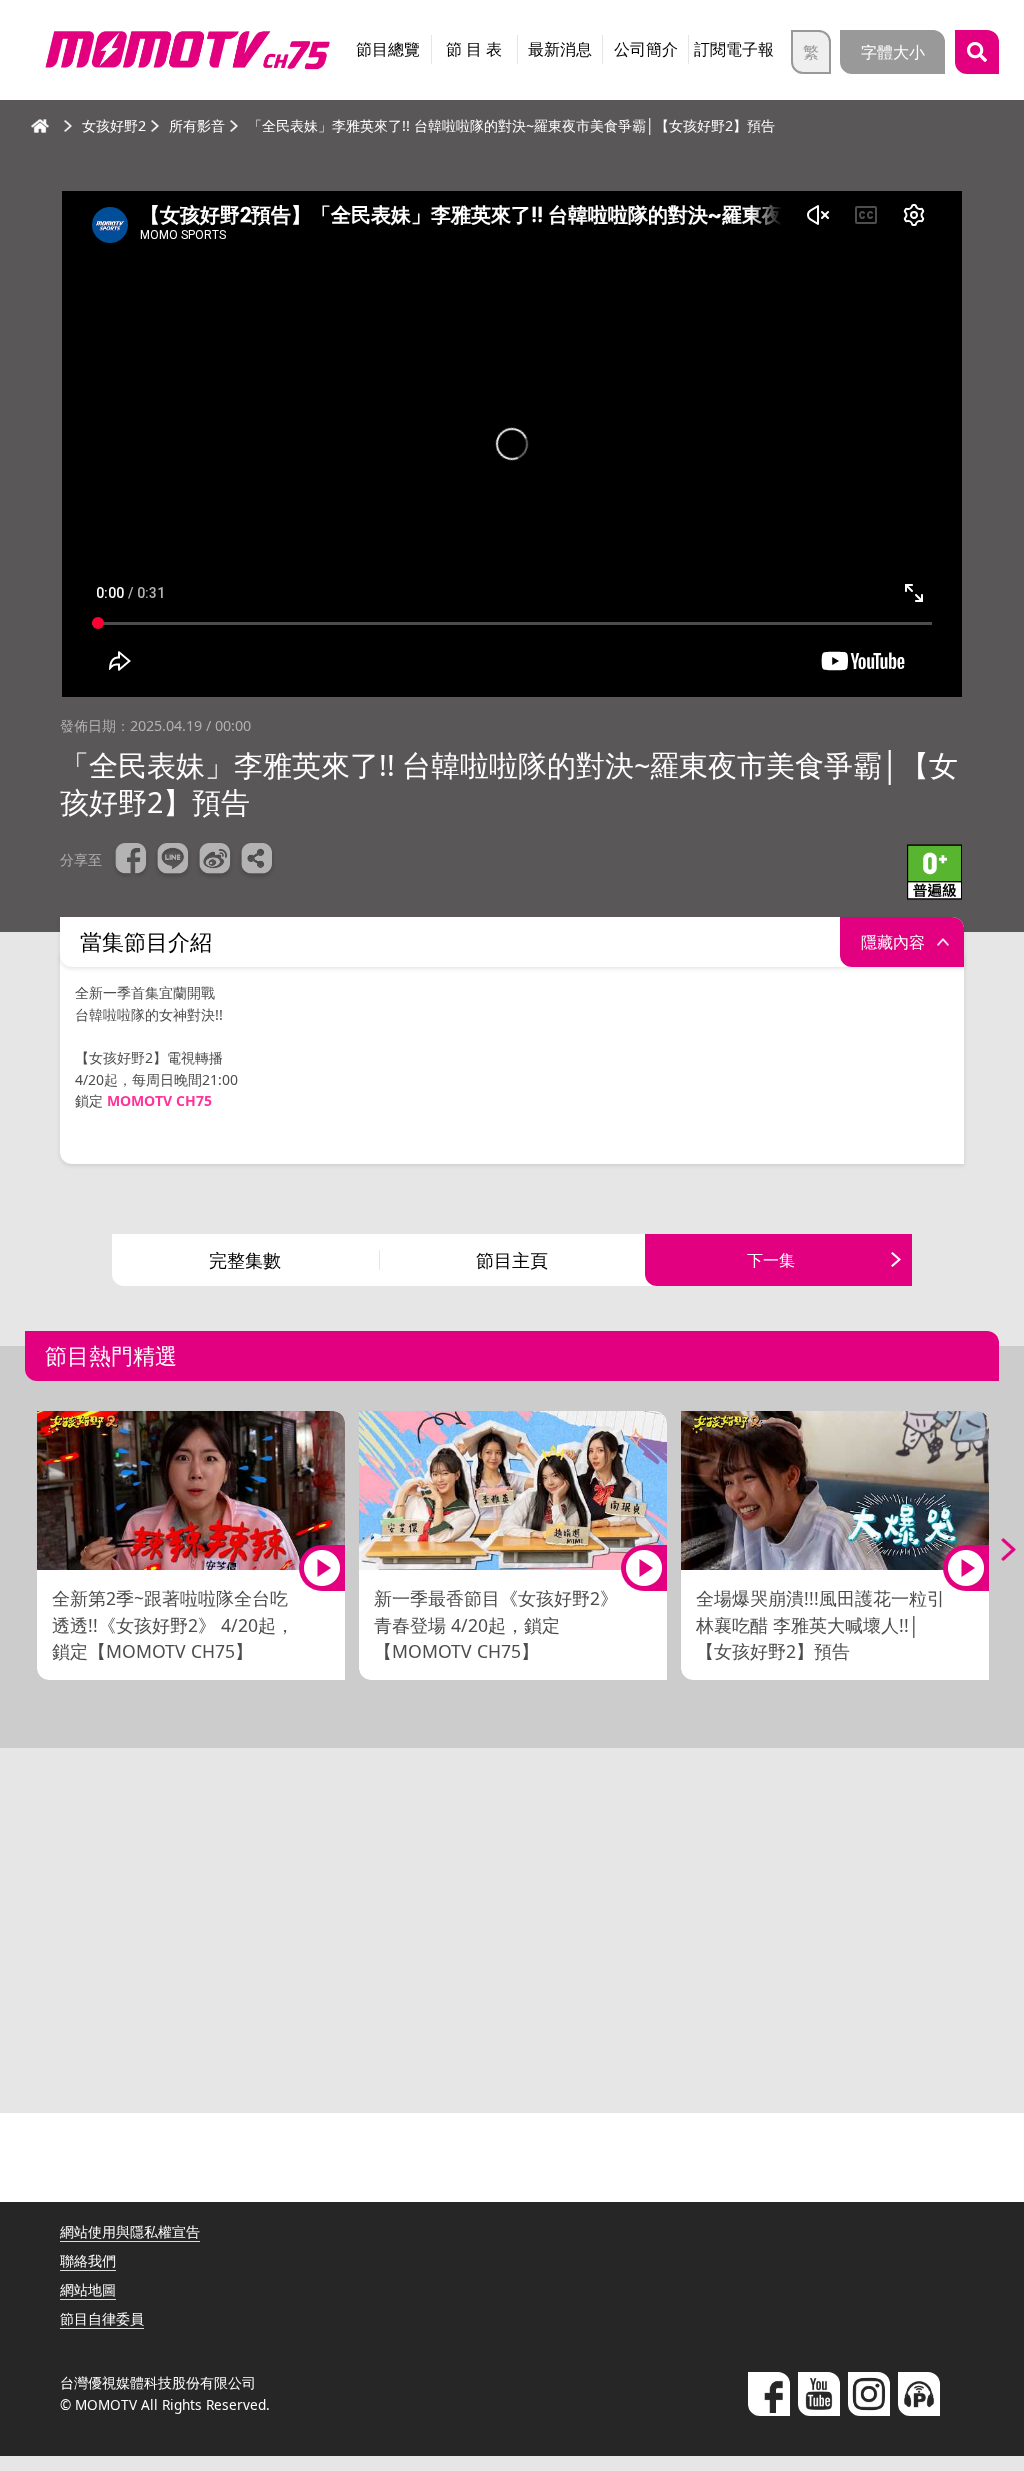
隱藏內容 (893, 942)
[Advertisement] (512, 1938)
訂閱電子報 (734, 49)
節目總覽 (388, 49)
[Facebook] (769, 2394)
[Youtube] (819, 2394)
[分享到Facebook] (131, 861)
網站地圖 (88, 2289)
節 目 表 (474, 49)
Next (994, 1550)
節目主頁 (512, 1260)
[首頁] (40, 126)
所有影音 (197, 125)
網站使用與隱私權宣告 (130, 2231)
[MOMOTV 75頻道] (187, 50)
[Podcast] (919, 2394)
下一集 (771, 1260)
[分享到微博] (215, 861)
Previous (30, 1550)
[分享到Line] (173, 861)
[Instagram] (869, 2394)
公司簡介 (646, 49)
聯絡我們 (88, 2260)
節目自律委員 (102, 2318)
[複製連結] (257, 861)
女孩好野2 (114, 125)
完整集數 (245, 1260)
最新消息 (560, 49)
